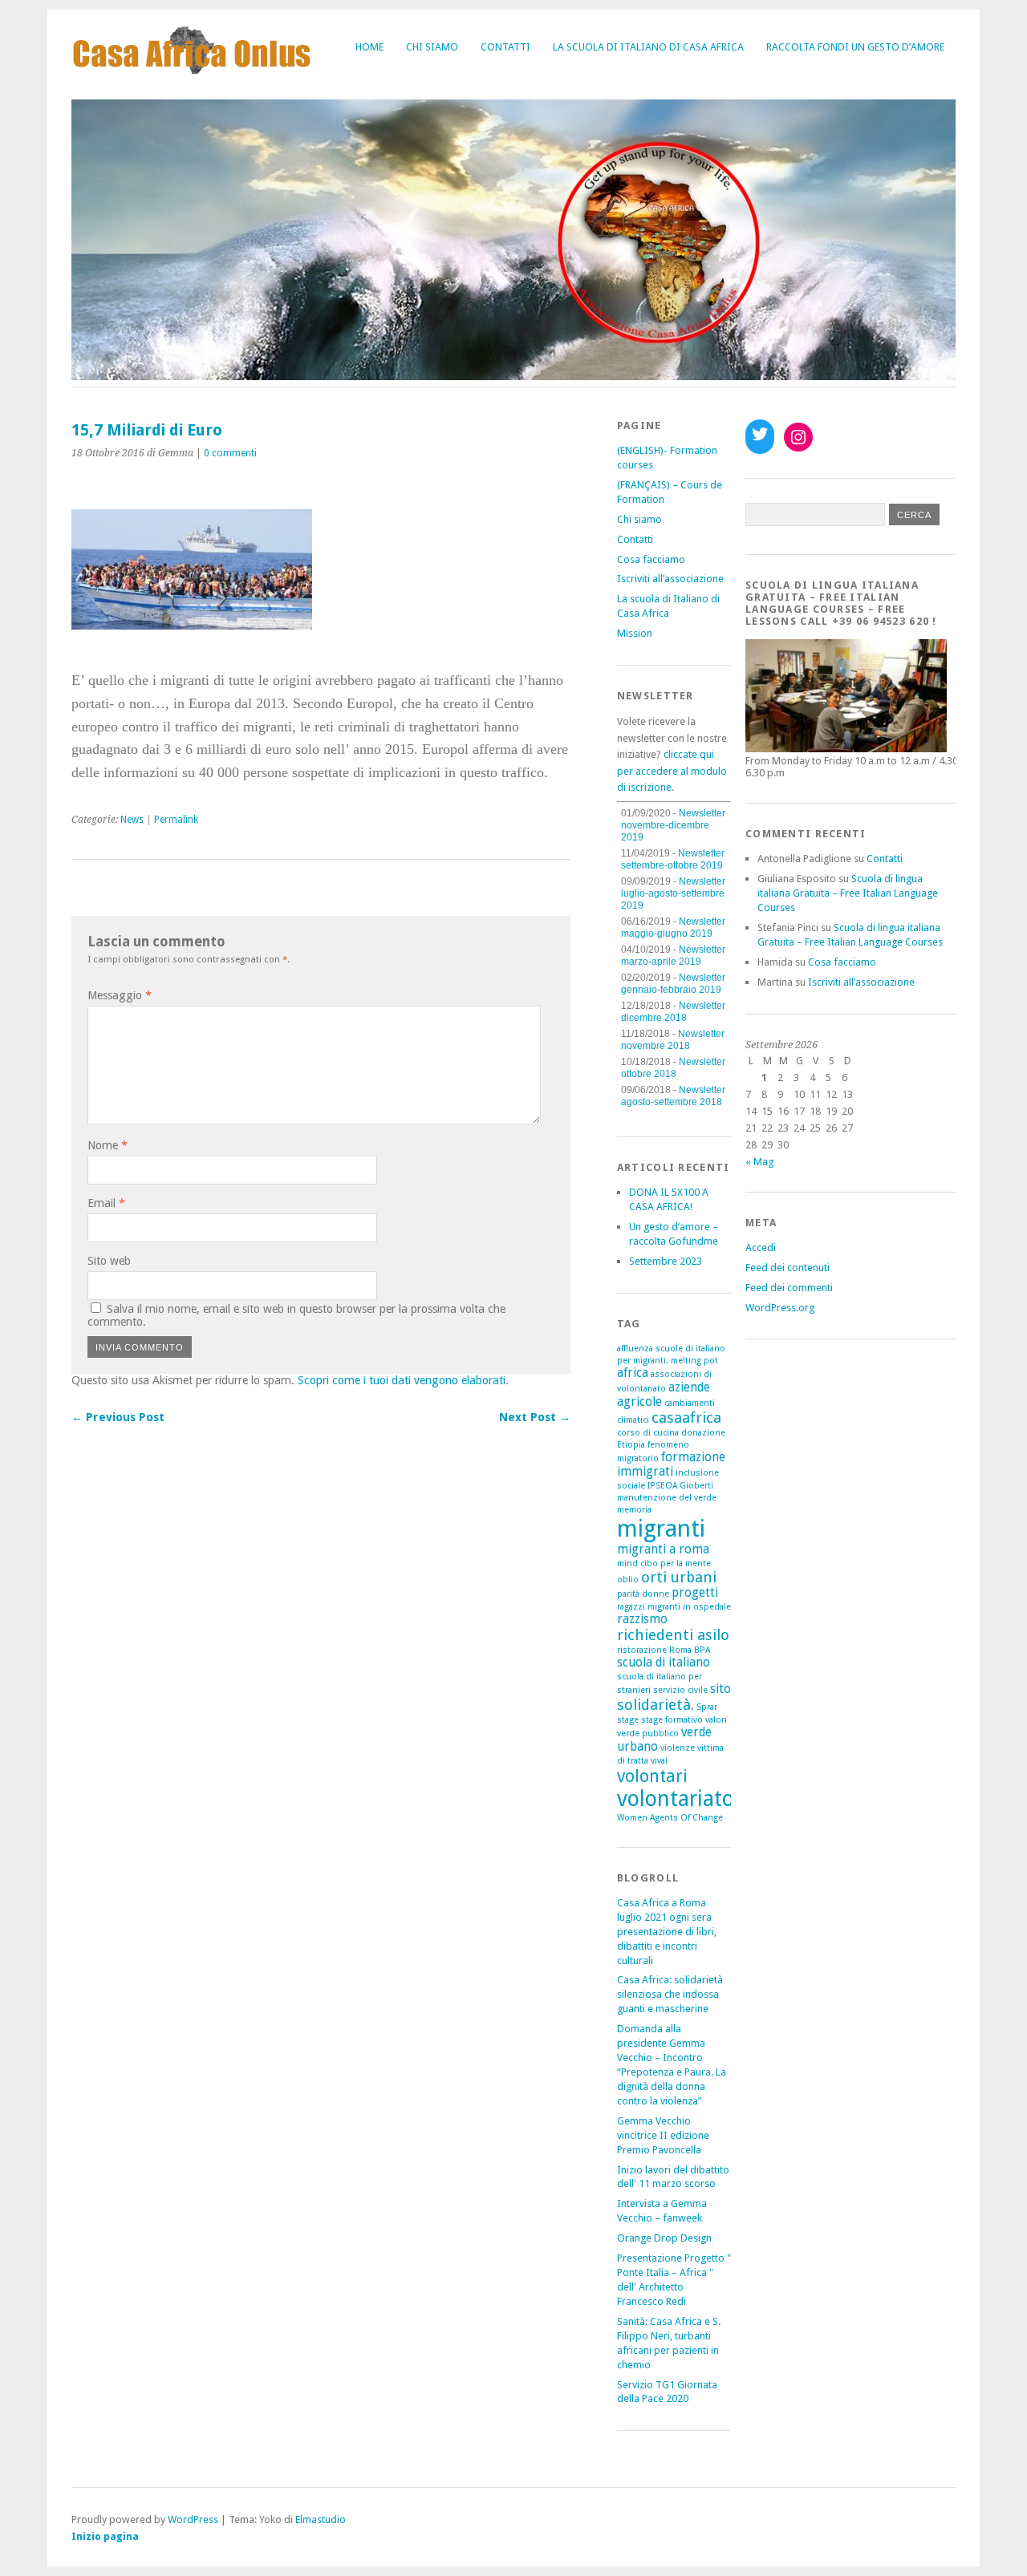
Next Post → (535, 1417)
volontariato (676, 1798)
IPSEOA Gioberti (680, 1486)
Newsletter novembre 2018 (673, 1040)
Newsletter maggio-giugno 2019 (673, 928)
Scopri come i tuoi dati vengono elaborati (402, 1380)
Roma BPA (690, 1650)
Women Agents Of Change (670, 1818)
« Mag (759, 1162)
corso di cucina (648, 1433)
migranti (661, 1529)
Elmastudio (321, 2519)
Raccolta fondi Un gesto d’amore (855, 47)
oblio (628, 1580)
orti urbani (679, 1577)
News (132, 820)
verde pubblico (648, 1734)
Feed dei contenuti (788, 1268)
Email (106, 1203)
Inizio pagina (105, 2536)
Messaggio (120, 995)
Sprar (707, 1707)
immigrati (645, 1472)
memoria (634, 1510)
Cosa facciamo (651, 559)
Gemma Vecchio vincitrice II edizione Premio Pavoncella (663, 2135)
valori (716, 1720)
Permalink (176, 820)
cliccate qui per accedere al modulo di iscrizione (672, 771)
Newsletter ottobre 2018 (673, 1068)
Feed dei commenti (789, 1288)
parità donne (643, 1594)
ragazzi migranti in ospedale (674, 1607)
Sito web (109, 1261)
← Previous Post (118, 1417)
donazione (703, 1433)
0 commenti (230, 453)
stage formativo (672, 1720)
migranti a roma (663, 1549)
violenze (678, 1748)
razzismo (642, 1619)
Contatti (505, 47)
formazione (693, 1457)
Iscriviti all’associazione (670, 579)
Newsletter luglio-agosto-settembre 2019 (673, 893)
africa (633, 1373)
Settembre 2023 (666, 1261)
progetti (695, 1593)
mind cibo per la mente (664, 1563)
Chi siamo (432, 47)
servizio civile (680, 1690)
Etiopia (631, 1445)
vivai (659, 1761)
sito (721, 1689)
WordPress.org (780, 1308)
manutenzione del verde (667, 1498)
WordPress (193, 2519)
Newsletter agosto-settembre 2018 (673, 1096)
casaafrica (686, 1418)
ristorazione (642, 1650)
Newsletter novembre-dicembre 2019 (673, 825)
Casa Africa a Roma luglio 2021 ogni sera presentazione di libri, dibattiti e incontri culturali (667, 1932)
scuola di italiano (664, 1663)
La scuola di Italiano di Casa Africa (648, 47)
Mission (635, 633)
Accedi (761, 1247)
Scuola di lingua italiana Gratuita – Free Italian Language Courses (848, 893)
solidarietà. (656, 1705)
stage (628, 1720)
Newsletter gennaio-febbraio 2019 (673, 984)
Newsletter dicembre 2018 (673, 1012)
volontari (652, 1776)
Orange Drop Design (664, 2238)
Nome (108, 1145)
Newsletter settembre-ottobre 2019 (673, 859)
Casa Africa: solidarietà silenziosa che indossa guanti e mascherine (670, 1994)
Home (369, 47)
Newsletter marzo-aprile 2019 (673, 956)
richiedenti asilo (673, 1635)
